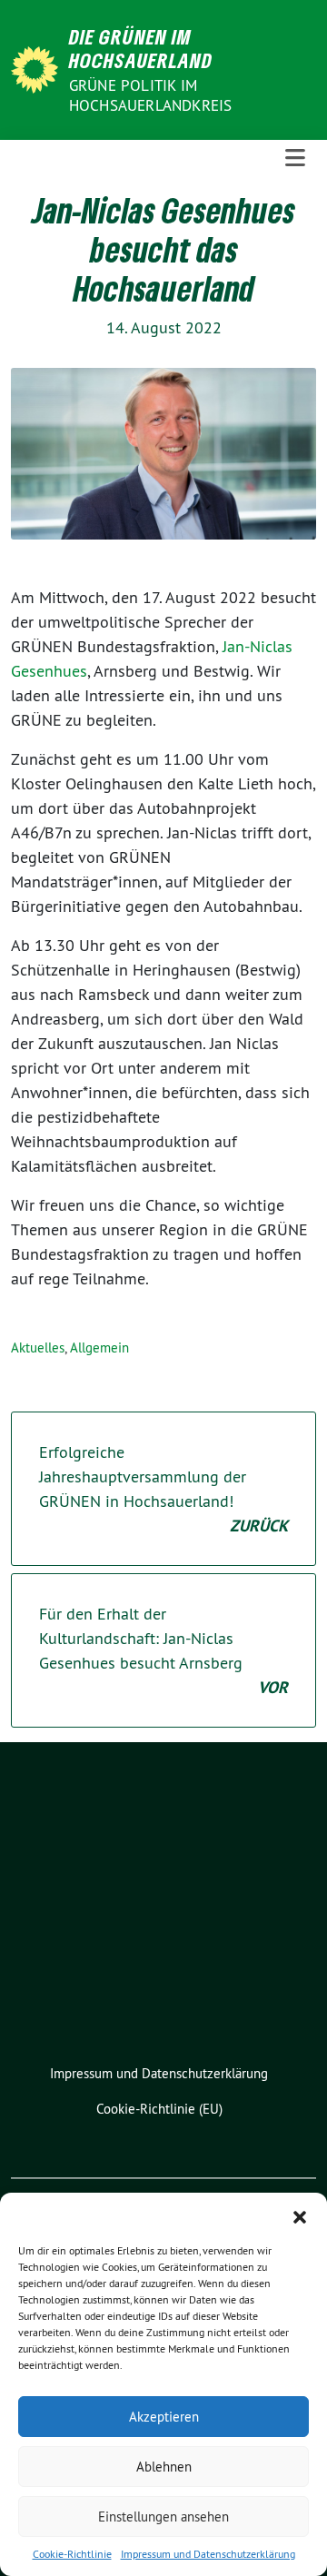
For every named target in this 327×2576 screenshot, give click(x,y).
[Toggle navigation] (295, 159)
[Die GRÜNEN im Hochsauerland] (38, 68)
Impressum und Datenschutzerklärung (208, 2554)
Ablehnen (164, 2467)
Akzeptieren (164, 2417)
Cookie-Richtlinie (72, 2554)
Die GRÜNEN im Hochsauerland (141, 49)
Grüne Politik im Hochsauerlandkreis (151, 95)
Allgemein (99, 1347)
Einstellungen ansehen (163, 2517)
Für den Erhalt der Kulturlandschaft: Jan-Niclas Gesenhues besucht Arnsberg (163, 1650)
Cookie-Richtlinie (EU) (159, 2109)
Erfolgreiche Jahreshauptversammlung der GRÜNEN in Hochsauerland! (163, 1489)
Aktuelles (38, 1347)
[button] (300, 2215)
